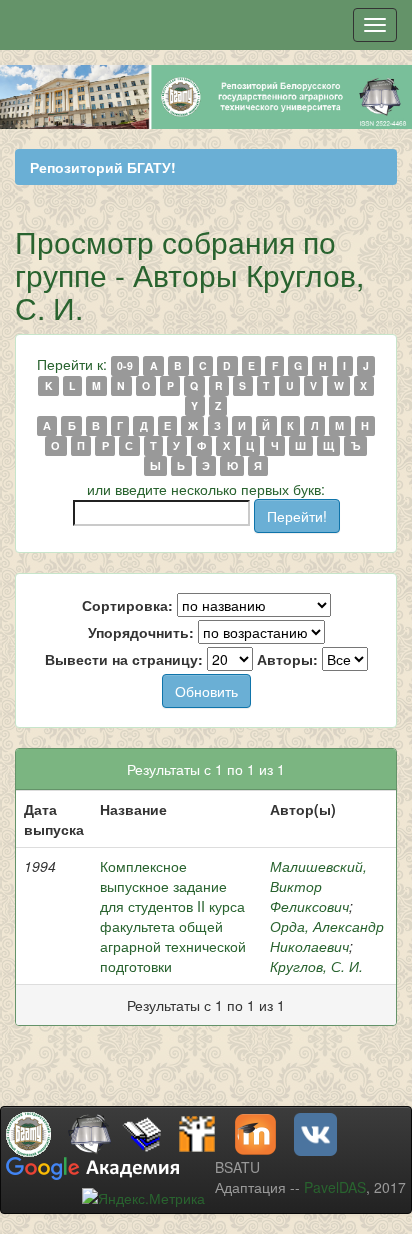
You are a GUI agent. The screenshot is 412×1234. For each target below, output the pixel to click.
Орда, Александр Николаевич (327, 936)
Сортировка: (127, 605)
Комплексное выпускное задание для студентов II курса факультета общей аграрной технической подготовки (173, 916)
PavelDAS (335, 1187)
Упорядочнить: (141, 632)
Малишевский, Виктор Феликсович (318, 886)
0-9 (125, 365)
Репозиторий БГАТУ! (103, 167)
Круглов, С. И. (316, 966)
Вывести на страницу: (124, 659)
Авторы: (287, 659)
